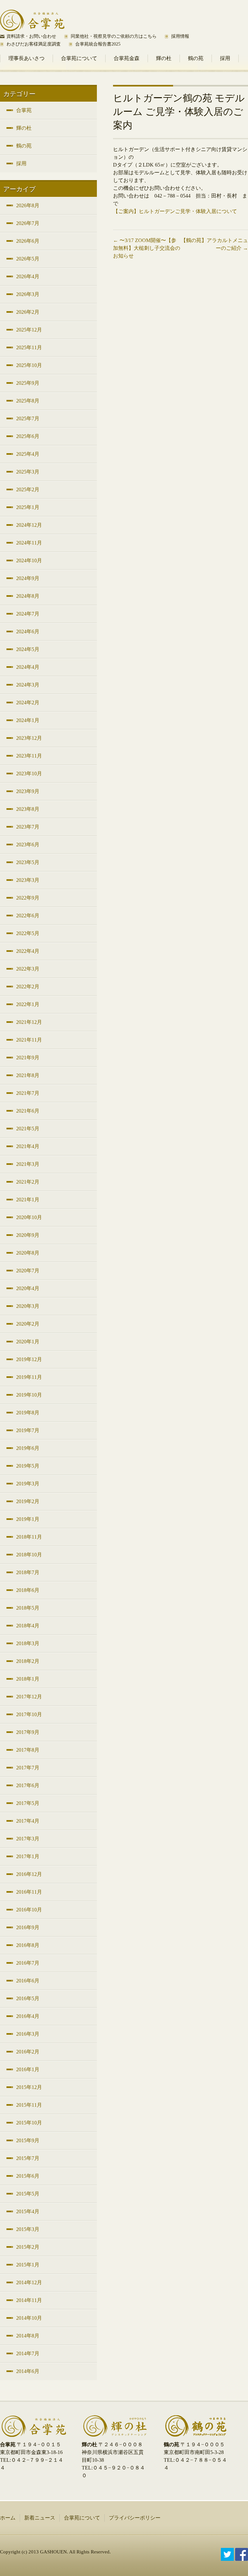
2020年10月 (29, 1217)
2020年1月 (28, 1342)
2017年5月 (28, 1803)
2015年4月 (28, 2211)
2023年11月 (29, 756)
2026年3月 (28, 294)
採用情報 (180, 36)
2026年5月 (28, 259)
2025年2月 (28, 489)
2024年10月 (29, 560)
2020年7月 (28, 1271)
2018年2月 (28, 1661)
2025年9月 (28, 383)
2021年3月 (28, 1164)
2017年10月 (29, 1714)
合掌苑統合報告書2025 (98, 44)
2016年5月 (28, 1998)
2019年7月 (28, 1430)
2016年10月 (29, 1910)
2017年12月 (29, 1697)
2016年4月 (28, 2016)
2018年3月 (28, 1643)
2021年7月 (28, 1093)
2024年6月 (28, 631)
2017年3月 (28, 1839)
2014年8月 (28, 2336)
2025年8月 (28, 401)
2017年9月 (28, 1732)
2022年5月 (28, 933)
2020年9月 (28, 1235)
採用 (225, 58)
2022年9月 (28, 898)
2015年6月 (28, 2176)
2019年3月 (28, 1484)
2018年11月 (29, 1537)
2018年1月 (28, 1679)
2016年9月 (28, 1927)
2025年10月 (29, 365)
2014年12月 (29, 2282)
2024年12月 (29, 525)
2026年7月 (28, 223)
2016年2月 (28, 2052)
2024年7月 (28, 614)
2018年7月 (28, 1572)
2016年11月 (29, 1892)
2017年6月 (28, 1785)
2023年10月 (29, 774)
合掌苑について (79, 58)
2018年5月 (28, 1608)
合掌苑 (24, 110)
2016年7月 (28, 1963)
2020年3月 (28, 1306)
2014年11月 (29, 2300)
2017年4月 (28, 1821)
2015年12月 (29, 2087)
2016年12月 (29, 1874)
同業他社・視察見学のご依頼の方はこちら (114, 36)
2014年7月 (28, 2353)
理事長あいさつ (26, 58)
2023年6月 (28, 845)
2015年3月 (28, 2229)
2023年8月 (28, 809)
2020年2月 (28, 1324)
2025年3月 (28, 472)
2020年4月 (28, 1288)
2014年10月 (29, 2318)
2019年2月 (28, 1501)
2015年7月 (28, 2158)
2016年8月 (28, 1945)
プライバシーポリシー (135, 2518)
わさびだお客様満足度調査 (34, 44)
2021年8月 (28, 1075)
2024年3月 (28, 685)
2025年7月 (28, 418)
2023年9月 (28, 791)
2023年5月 (28, 862)
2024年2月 (28, 703)
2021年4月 (28, 1146)
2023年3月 (28, 880)
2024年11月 (29, 543)
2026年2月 (28, 312)
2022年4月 (28, 951)
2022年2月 (28, 987)
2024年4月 (28, 667)
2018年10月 (29, 1555)
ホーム (8, 2518)
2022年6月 (28, 916)
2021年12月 (29, 1022)
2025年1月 (28, 507)
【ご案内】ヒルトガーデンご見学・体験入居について (175, 211)
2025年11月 (29, 347)
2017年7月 (28, 1768)
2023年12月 (29, 738)
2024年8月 (28, 596)
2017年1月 (28, 1856)
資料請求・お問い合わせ (31, 36)
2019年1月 (28, 1519)
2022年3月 (28, 969)
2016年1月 (28, 2069)
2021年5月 (28, 1129)
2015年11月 (29, 2105)
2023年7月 (28, 827)
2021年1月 (28, 1200)
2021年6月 (28, 1111)
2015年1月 (28, 2265)
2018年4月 (28, 1626)
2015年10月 (29, 2123)
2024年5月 (28, 649)
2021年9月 (28, 1058)
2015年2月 (28, 2247)
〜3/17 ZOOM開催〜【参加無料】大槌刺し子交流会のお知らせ (147, 248)
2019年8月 (28, 1413)
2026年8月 (28, 205)
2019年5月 (28, 1466)
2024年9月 (28, 578)
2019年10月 (29, 1395)
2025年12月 (29, 330)
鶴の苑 (196, 58)
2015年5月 (28, 2194)
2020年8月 (28, 1253)
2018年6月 (28, 1590)
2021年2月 (28, 1182)
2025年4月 (28, 454)
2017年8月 (28, 1750)
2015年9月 (28, 2140)
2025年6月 (28, 436)
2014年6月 (28, 2371)
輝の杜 (164, 58)
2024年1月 (28, 720)
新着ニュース (40, 2518)
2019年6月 (28, 1448)
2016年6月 (28, 1981)
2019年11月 (29, 1377)
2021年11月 (29, 1040)
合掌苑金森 (127, 58)
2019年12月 (29, 1359)
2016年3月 (28, 2034)
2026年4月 (28, 276)
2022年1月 (28, 1004)
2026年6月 (28, 241)
